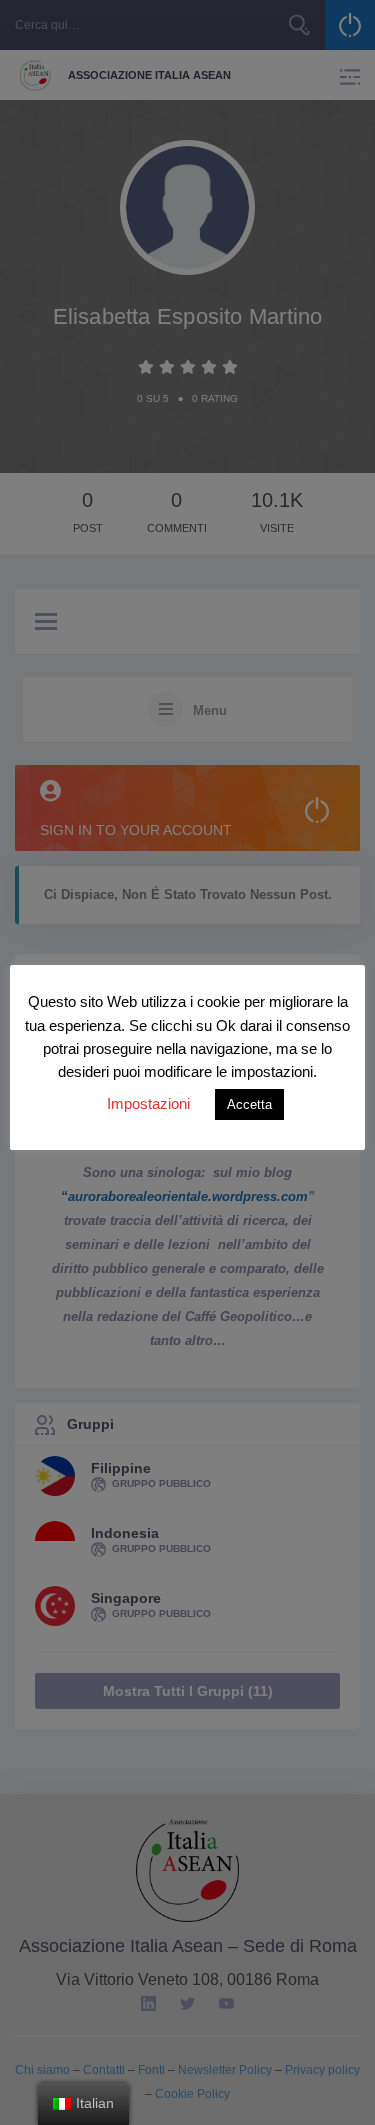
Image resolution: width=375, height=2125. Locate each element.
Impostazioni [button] (148, 1103)
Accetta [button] (249, 1104)
